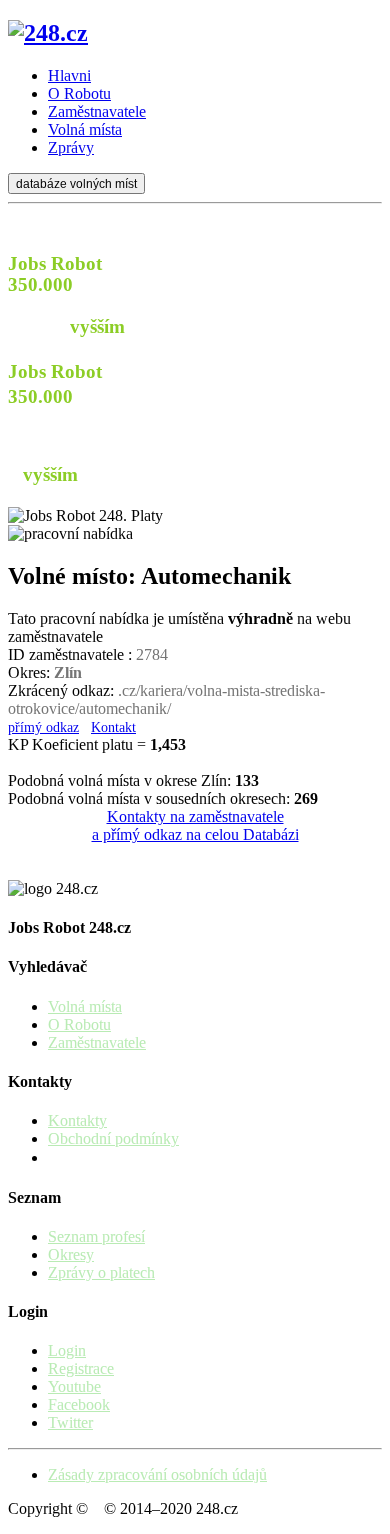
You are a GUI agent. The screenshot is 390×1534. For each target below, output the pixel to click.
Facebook (79, 1404)
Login (67, 1350)
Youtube (74, 1386)
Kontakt (113, 727)
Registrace (81, 1368)
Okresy (71, 1254)
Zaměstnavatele (97, 1042)
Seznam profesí (96, 1236)
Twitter (70, 1422)
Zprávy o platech (101, 1272)
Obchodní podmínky (113, 1138)
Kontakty (77, 1120)
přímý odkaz (43, 727)
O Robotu (79, 1024)
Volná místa (85, 1006)
